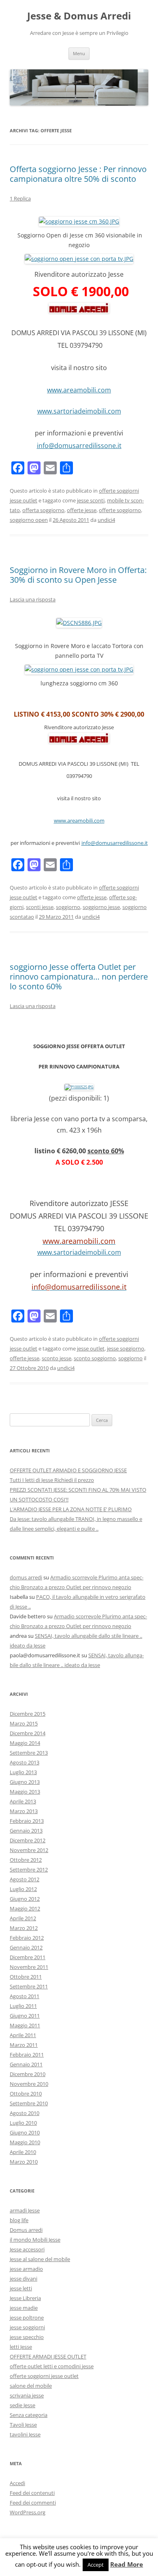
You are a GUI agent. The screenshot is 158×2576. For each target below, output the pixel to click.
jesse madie (24, 2308)
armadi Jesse (25, 2210)
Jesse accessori (27, 2249)
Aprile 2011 (23, 2035)
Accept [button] (96, 2565)
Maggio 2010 (25, 2142)
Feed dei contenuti (32, 2493)
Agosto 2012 (25, 1879)
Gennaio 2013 (26, 1831)
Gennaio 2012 (26, 1947)
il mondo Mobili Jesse (35, 2240)
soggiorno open (29, 520)
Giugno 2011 (25, 2016)
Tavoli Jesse (23, 2425)
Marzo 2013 (24, 1811)
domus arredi (26, 1577)
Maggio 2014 (25, 1743)
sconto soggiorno (95, 1358)
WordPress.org (28, 2512)
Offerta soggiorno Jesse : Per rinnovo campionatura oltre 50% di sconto (78, 174)
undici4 (106, 520)
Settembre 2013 (29, 1753)
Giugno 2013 (25, 1782)
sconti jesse (40, 907)
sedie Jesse (22, 2405)
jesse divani (23, 2279)
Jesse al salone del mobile (40, 2259)
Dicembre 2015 (28, 1714)
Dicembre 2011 (28, 1957)
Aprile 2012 (23, 1918)
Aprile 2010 (23, 2152)
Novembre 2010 (29, 2084)
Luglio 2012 (23, 1889)
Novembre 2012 (29, 1850)
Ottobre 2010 (26, 2094)
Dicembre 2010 (28, 2074)
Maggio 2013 (25, 1792)
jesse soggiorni (27, 2327)
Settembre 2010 (29, 2103)
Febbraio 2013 (27, 1821)
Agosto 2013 (25, 1762)
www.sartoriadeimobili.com (79, 411)
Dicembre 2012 (28, 1840)
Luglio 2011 (23, 2006)
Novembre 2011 (29, 1967)
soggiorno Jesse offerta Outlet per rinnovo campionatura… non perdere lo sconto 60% (79, 977)
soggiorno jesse (101, 907)
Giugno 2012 (25, 1899)
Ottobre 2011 (26, 1977)
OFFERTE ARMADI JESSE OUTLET (48, 2356)
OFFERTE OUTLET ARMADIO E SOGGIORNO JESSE (68, 1470)
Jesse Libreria (25, 2298)
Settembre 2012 (29, 1870)
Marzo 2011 (24, 2045)
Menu (79, 53)
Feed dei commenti (33, 2503)
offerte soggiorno (120, 510)
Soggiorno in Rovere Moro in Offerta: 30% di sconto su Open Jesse (78, 575)
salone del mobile (31, 2386)
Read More (127, 2564)
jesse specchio (27, 2337)
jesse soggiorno (126, 1348)
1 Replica (20, 198)
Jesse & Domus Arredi (79, 16)
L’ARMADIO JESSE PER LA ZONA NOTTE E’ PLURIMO (71, 1509)
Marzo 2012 (24, 1928)
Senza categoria (29, 2415)
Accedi (17, 2483)
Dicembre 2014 (28, 1733)
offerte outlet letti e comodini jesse (52, 2366)
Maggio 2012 (25, 1908)
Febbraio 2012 (27, 1938)
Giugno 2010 (25, 2132)
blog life (19, 2220)
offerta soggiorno (43, 510)
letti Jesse (21, 2347)
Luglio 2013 (23, 1772)
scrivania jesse (27, 2395)
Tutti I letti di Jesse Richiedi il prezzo (52, 1480)
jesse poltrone (27, 2318)
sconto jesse (57, 1358)
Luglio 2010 (23, 2123)
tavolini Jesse (25, 2434)
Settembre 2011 (29, 1986)
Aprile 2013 (23, 1801)
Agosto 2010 (25, 2113)
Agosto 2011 (25, 1996)
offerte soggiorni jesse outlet (44, 2376)
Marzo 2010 (24, 2162)
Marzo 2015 (24, 1723)
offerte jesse (82, 510)
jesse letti (21, 2288)
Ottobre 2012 (26, 1860)
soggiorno (68, 907)
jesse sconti (91, 500)
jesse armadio (26, 2269)
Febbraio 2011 (27, 2055)
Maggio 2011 (25, 2025)
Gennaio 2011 (26, 2064)
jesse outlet (91, 1348)
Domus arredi (26, 2230)
